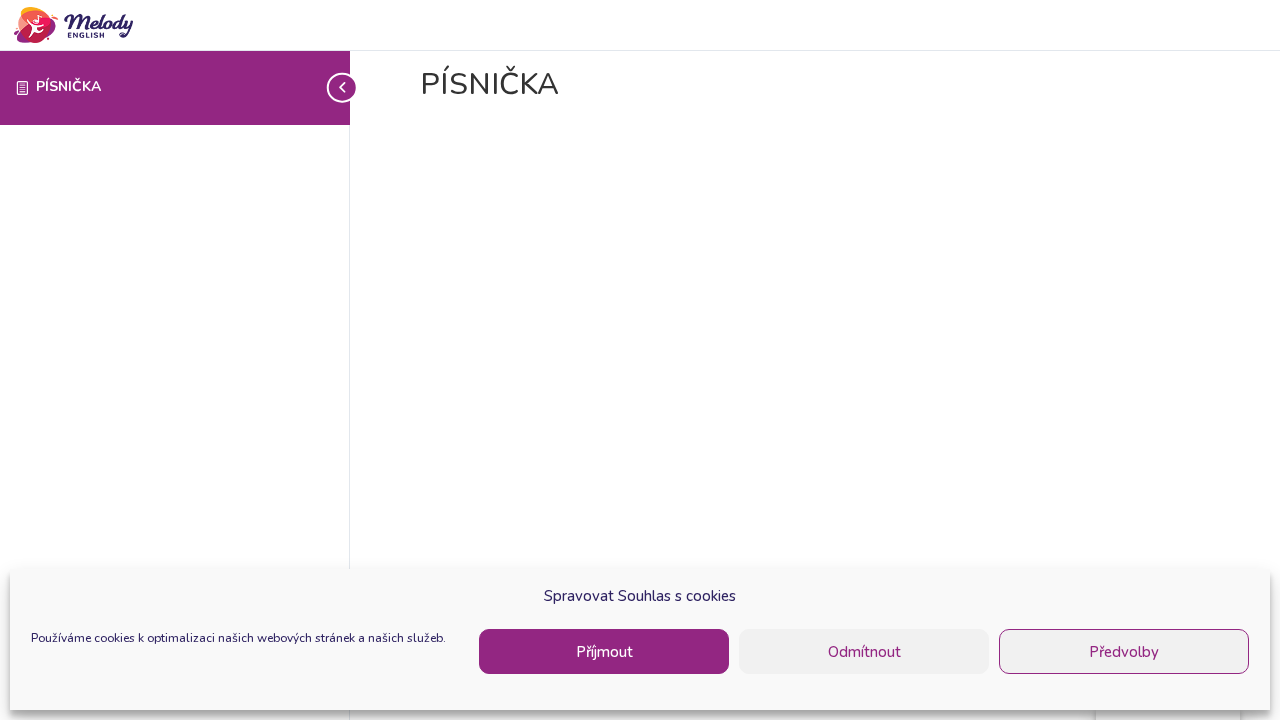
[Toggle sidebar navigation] (344, 87)
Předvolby (1124, 652)
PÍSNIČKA (68, 86)
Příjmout (604, 652)
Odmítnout (864, 652)
